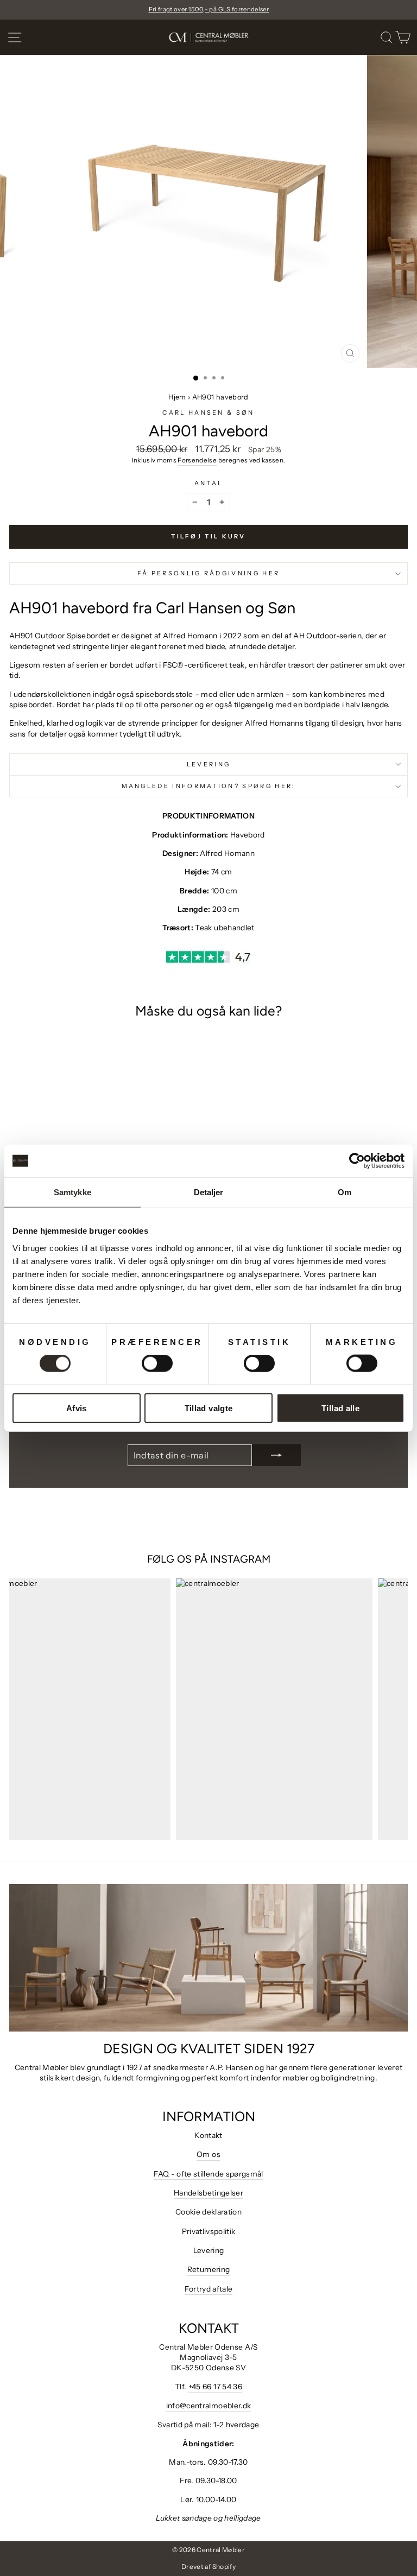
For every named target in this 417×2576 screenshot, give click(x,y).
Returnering (209, 2269)
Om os (208, 2154)
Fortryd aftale (209, 2289)
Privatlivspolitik (209, 2231)
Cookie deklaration (208, 2212)
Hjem (177, 397)
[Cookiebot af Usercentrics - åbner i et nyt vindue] (357, 1161)
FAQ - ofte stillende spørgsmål (208, 2174)
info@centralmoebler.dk (209, 2406)
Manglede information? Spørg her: (209, 786)
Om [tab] (345, 1192)
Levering (209, 764)
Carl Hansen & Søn (208, 413)
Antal (209, 483)
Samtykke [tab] (72, 1192)
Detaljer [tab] (209, 1192)
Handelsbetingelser (208, 2193)
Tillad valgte (209, 1408)
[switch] (157, 1363)
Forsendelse (197, 460)
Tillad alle (340, 1408)
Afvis (77, 1408)
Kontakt (208, 2135)
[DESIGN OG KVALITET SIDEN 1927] (208, 1958)
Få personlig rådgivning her (208, 573)
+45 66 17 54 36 (215, 2387)
